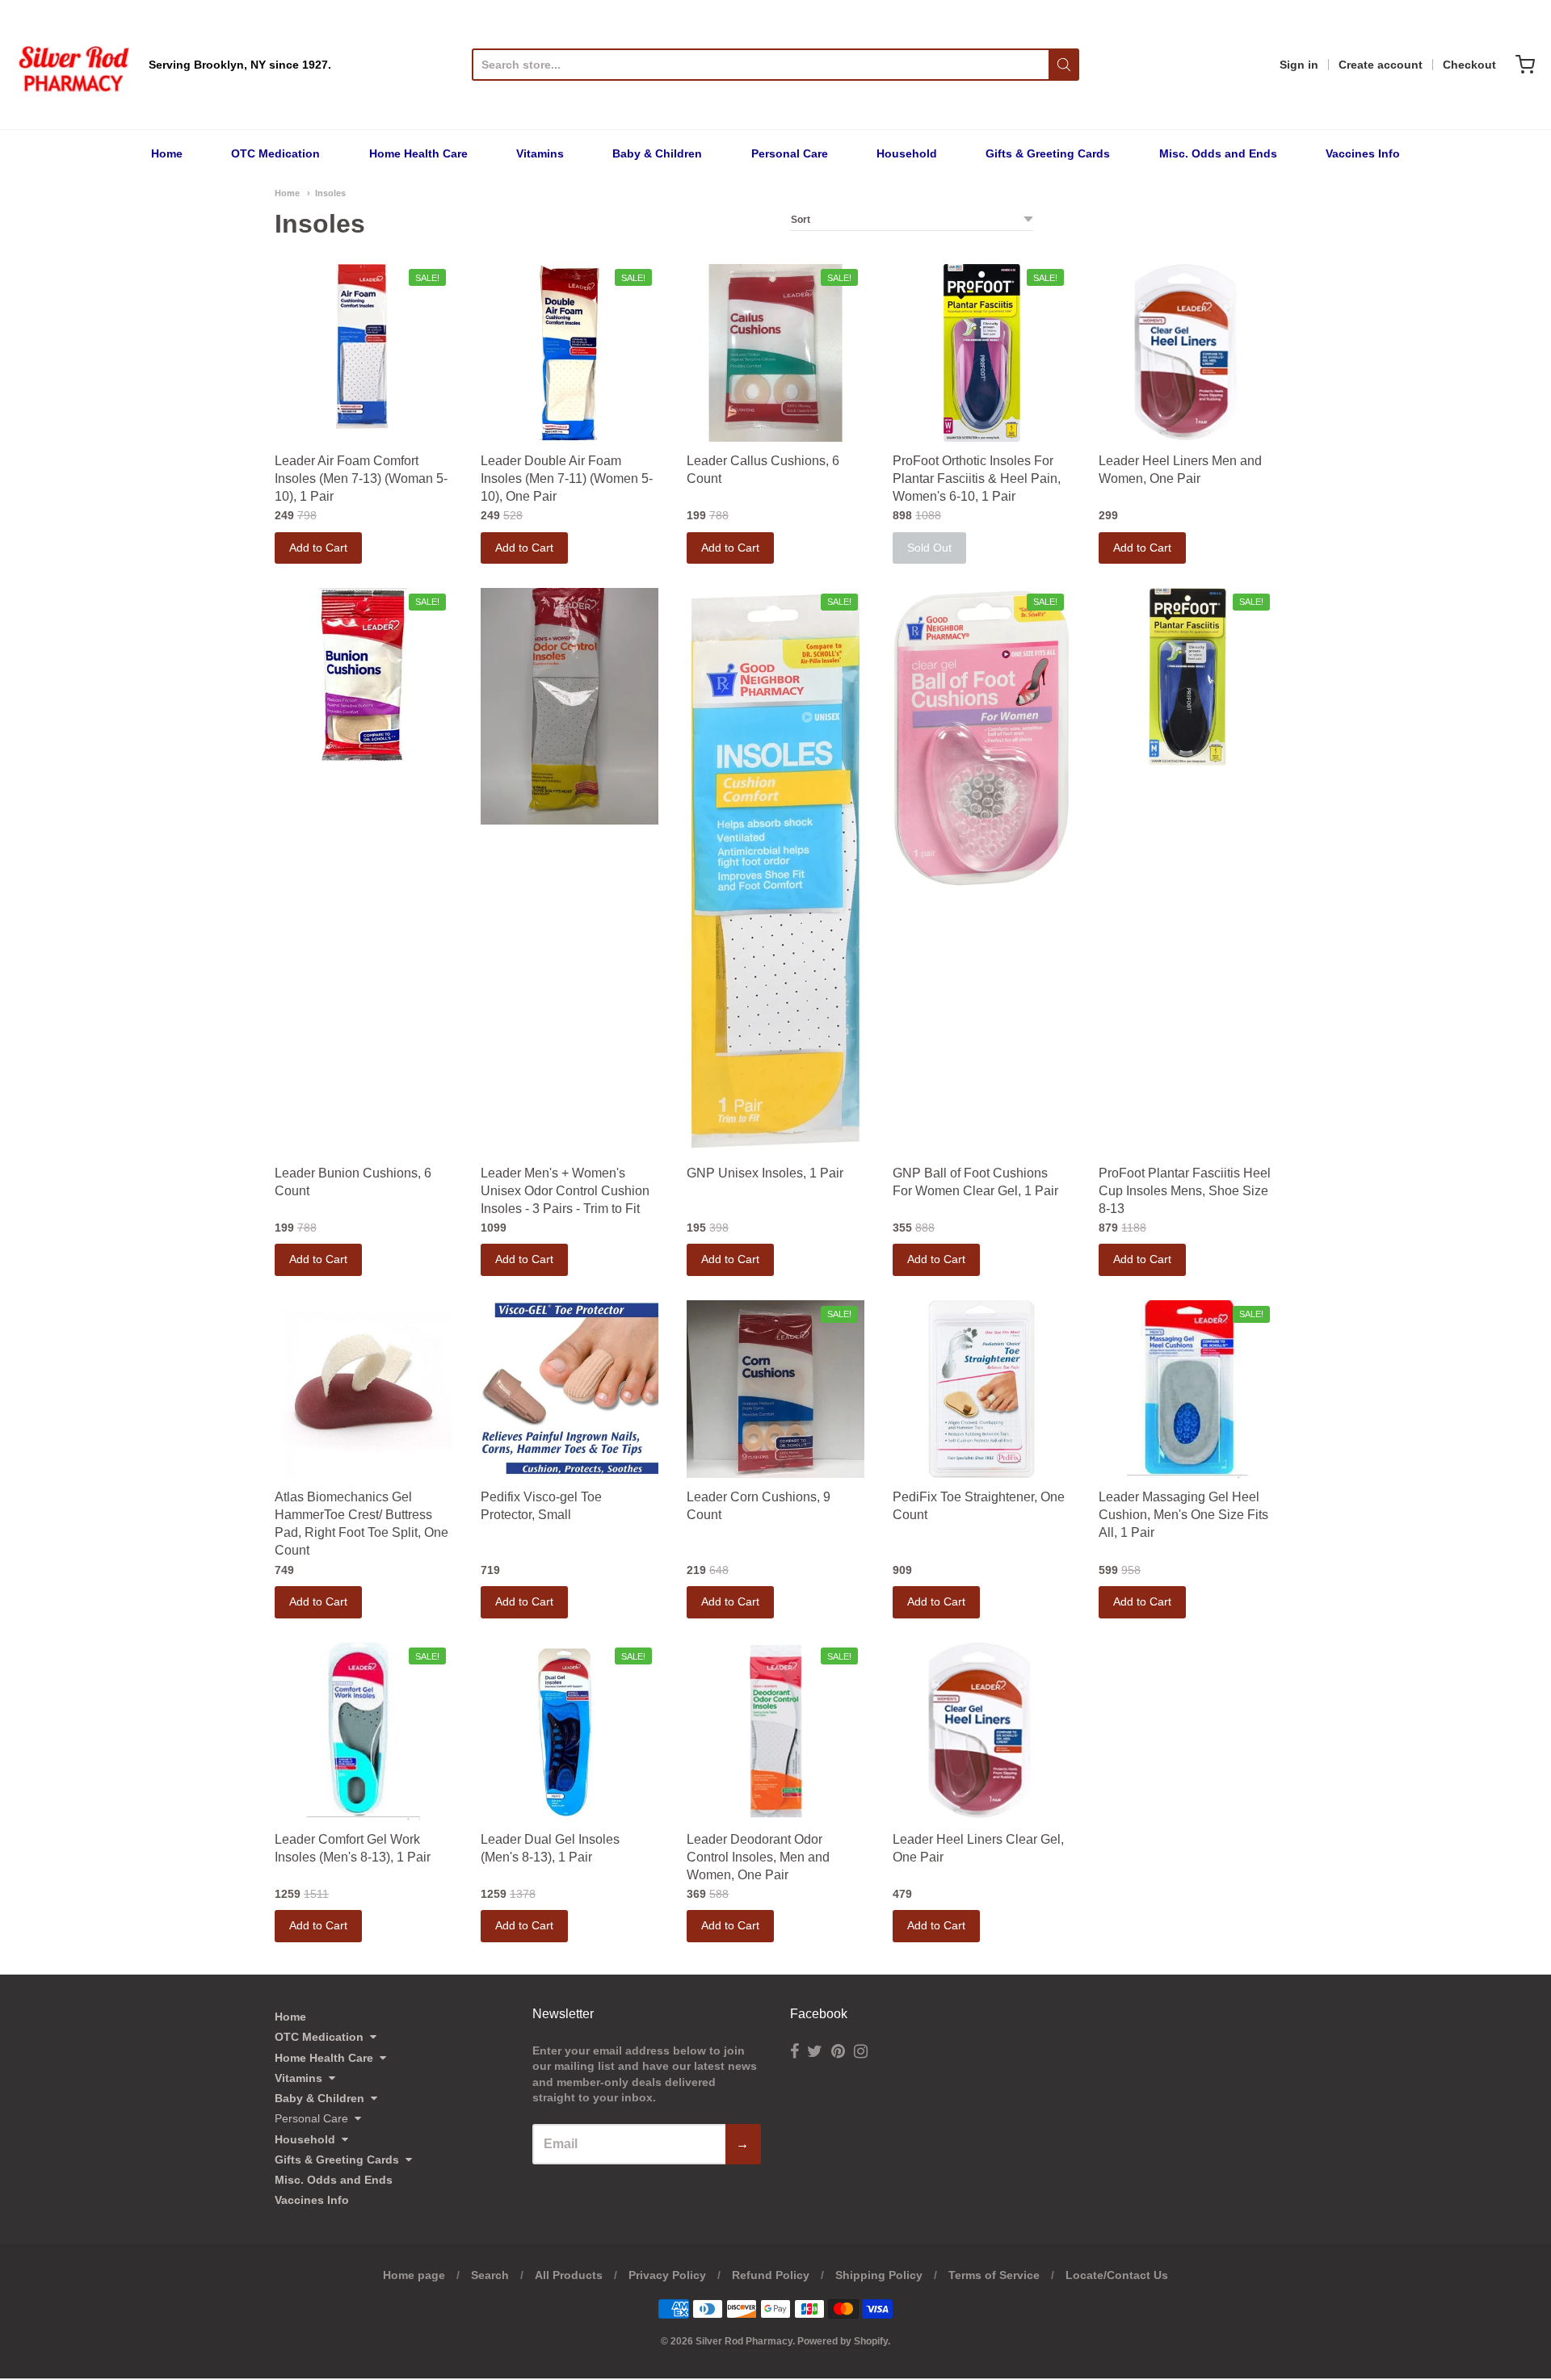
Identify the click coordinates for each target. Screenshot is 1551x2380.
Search (490, 2275)
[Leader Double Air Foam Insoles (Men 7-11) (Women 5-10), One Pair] (570, 353)
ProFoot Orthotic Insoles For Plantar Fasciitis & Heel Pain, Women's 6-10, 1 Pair (977, 479)
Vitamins (540, 153)
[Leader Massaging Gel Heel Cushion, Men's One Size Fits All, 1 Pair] (1187, 1389)
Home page (414, 2275)
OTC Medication (275, 153)
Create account (1381, 65)
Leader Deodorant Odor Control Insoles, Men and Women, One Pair (758, 1857)
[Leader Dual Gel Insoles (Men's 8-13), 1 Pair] (570, 1731)
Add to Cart (318, 548)
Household (907, 153)
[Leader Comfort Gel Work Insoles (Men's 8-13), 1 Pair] (364, 1731)
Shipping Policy (879, 2275)
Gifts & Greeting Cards (1048, 153)
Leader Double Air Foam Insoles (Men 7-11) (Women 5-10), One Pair (567, 479)
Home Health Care (418, 153)
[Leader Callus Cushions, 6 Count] (775, 353)
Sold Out (929, 548)
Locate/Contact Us (1117, 2275)
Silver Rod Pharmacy (744, 2341)
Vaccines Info (1363, 153)
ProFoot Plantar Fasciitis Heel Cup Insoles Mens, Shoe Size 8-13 (1185, 1191)
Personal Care (790, 153)
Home (167, 153)
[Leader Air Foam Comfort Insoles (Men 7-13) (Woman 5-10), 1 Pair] (364, 347)
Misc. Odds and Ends (1218, 153)
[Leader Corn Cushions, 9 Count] (775, 1389)
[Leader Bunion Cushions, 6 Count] (364, 677)
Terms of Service (994, 2275)
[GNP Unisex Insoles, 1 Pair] (775, 871)
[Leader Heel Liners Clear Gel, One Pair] (981, 1731)
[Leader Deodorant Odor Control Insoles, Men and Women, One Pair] (775, 1731)
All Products (569, 2275)
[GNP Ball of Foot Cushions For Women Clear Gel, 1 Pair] (981, 738)
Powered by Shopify (843, 2341)
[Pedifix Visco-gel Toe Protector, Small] (570, 1389)
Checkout (1469, 65)
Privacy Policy (667, 2275)
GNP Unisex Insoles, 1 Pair (765, 1173)
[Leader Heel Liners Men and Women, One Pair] (1187, 353)
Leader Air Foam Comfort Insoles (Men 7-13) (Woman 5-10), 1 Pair (361, 479)
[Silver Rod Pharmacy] (73, 65)
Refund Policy (771, 2275)
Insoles (330, 193)
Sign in (1299, 65)
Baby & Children (657, 153)
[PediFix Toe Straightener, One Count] (981, 1389)
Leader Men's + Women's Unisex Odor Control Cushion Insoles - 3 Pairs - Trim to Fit (565, 1191)
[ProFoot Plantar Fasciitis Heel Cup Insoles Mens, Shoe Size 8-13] (1187, 677)
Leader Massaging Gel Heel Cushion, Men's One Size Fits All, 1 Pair (1183, 1515)
